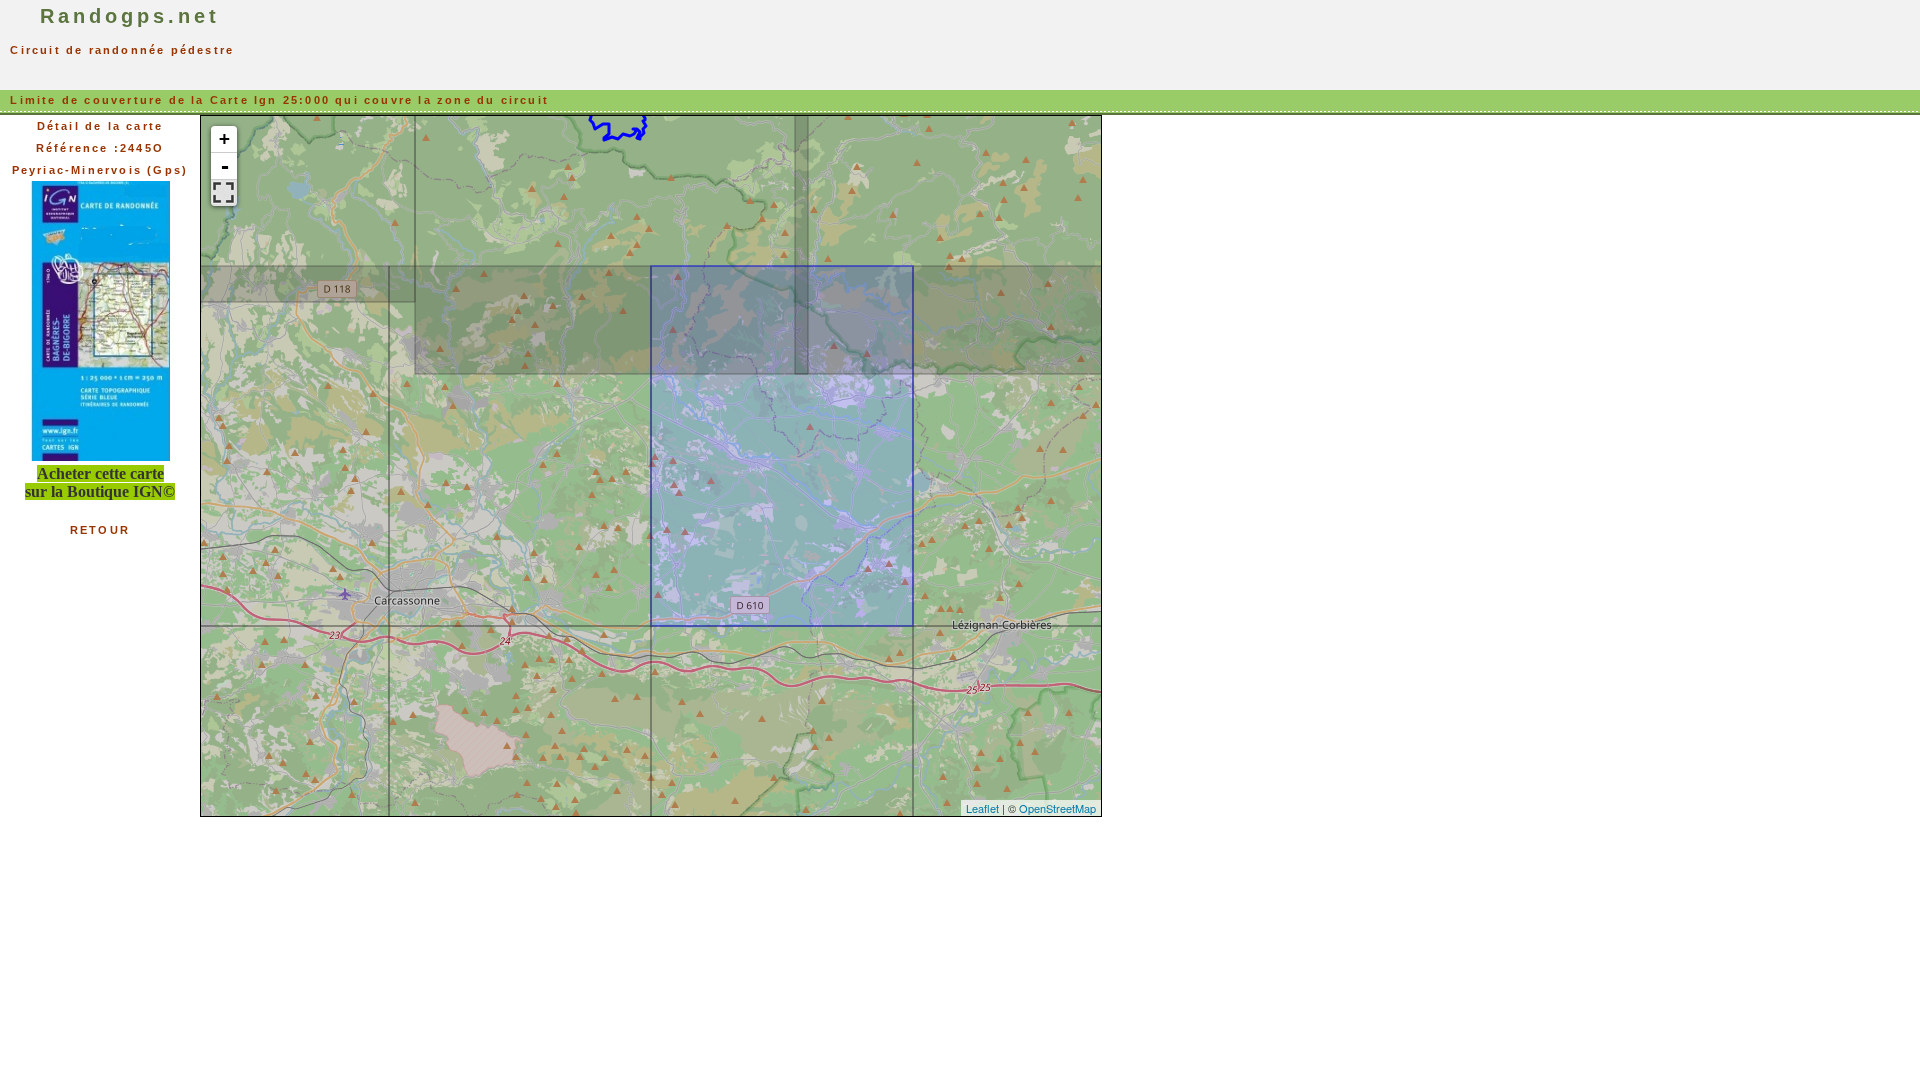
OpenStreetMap (1057, 808)
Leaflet (982, 808)
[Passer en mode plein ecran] (224, 193)
